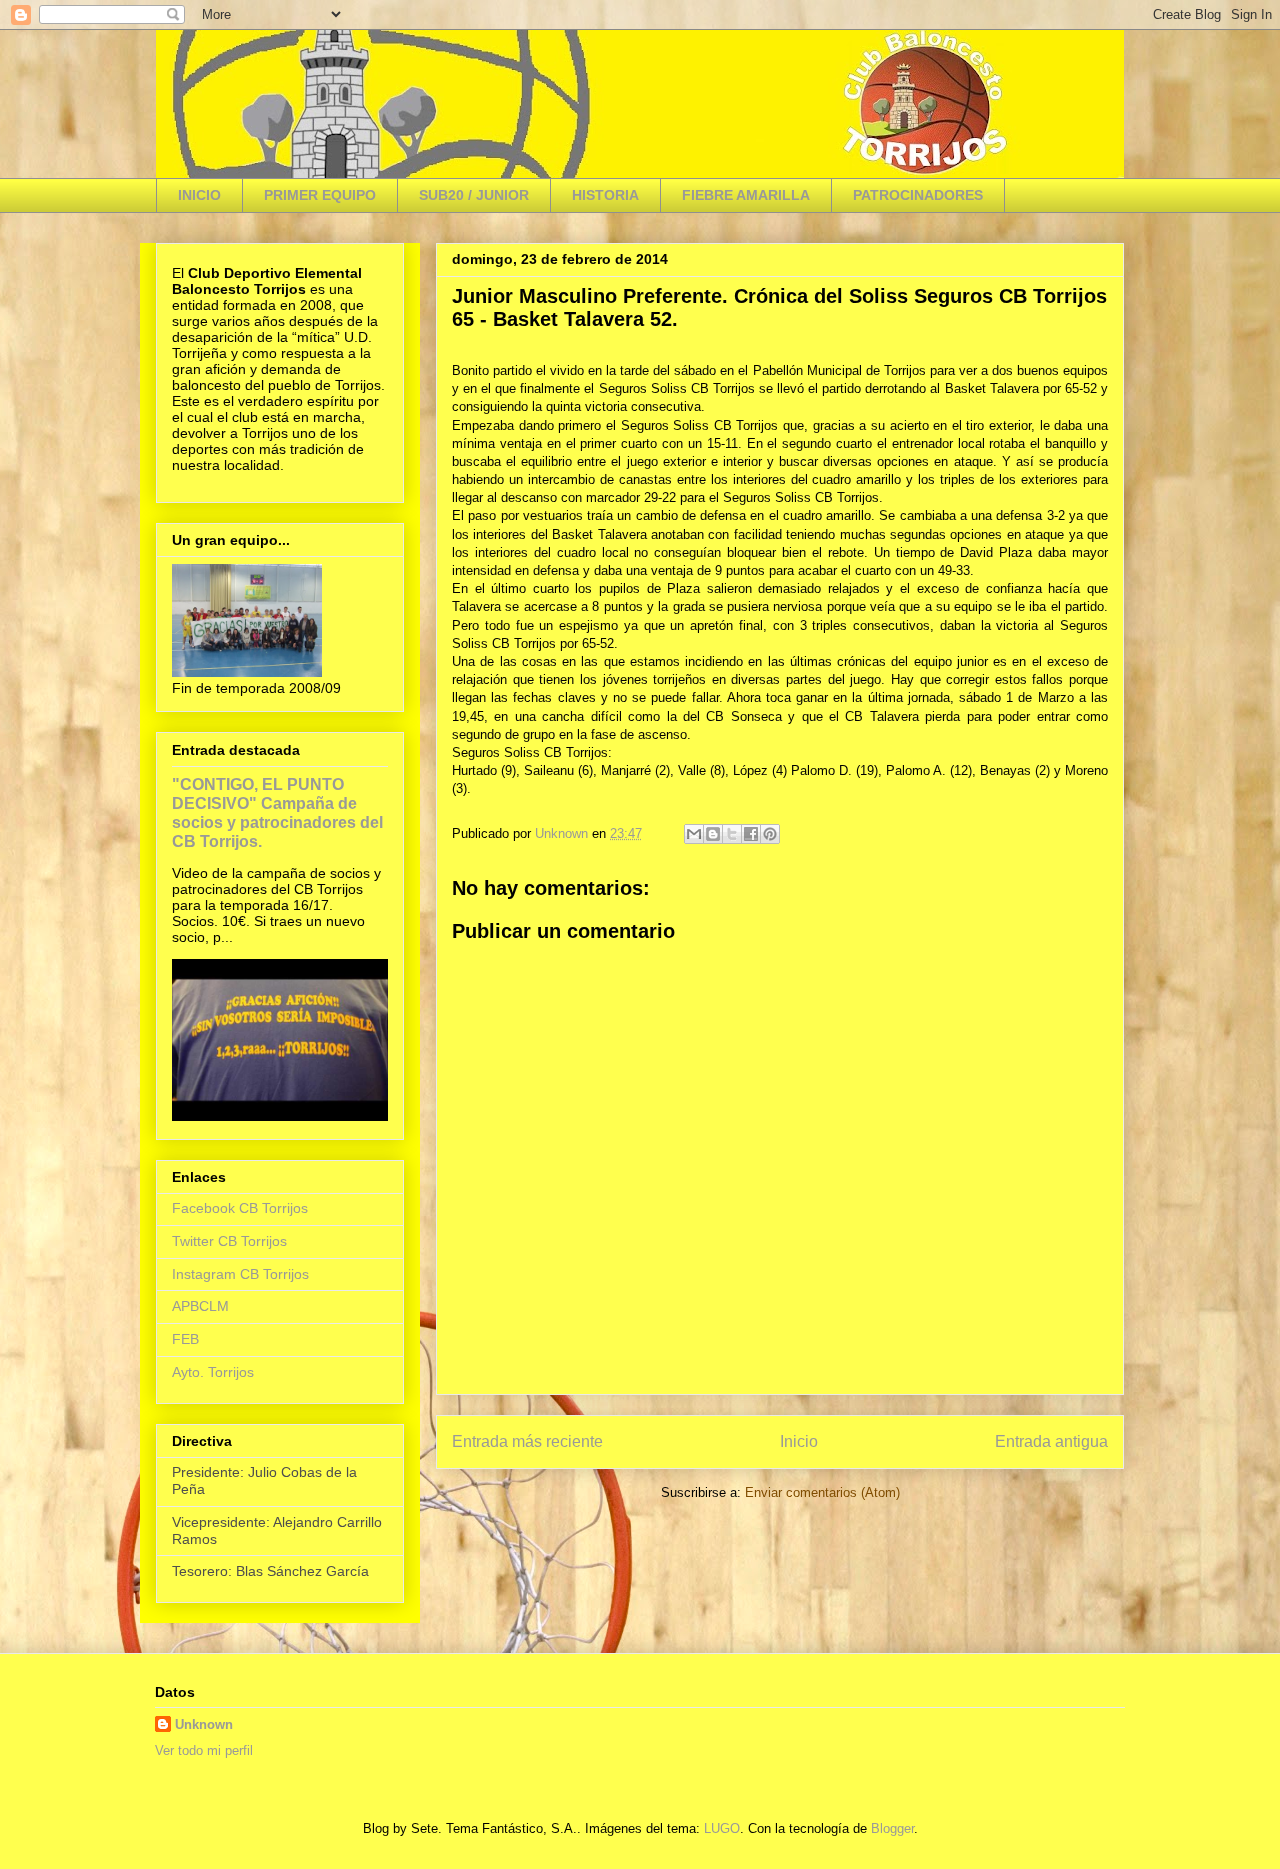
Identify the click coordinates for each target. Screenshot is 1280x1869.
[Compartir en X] (732, 834)
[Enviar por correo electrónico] (694, 834)
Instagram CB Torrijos (240, 1274)
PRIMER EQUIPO (320, 195)
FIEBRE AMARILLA (746, 195)
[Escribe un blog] (713, 834)
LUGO (722, 1828)
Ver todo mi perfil (204, 1750)
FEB (185, 1339)
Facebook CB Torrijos (240, 1208)
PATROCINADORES (918, 195)
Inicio (799, 1441)
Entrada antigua (1051, 1441)
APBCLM (200, 1306)
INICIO (199, 195)
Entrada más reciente (527, 1441)
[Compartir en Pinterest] (770, 834)
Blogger (892, 1828)
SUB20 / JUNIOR (474, 195)
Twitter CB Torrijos (229, 1241)
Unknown (204, 1724)
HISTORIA (605, 195)
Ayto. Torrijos (213, 1372)
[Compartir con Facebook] (751, 834)
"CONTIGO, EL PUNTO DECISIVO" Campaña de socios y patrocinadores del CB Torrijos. (277, 812)
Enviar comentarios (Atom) (822, 1492)
